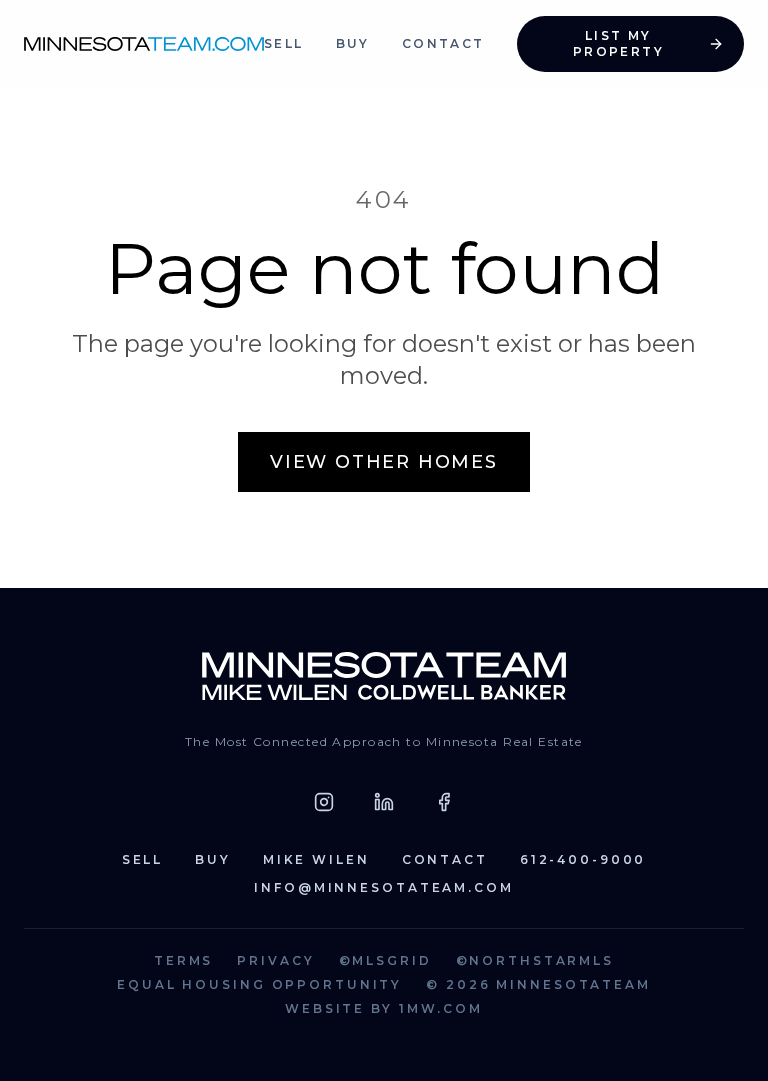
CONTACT (443, 43)
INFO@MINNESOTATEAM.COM (383, 887)
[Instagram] (324, 802)
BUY (353, 43)
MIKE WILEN (316, 859)
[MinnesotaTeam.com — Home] (384, 676)
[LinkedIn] (384, 802)
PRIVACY (275, 960)
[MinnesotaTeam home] (144, 44)
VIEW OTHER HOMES (384, 462)
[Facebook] (444, 802)
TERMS (183, 960)
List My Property (618, 43)
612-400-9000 (583, 859)
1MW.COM (441, 1008)
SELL (284, 43)
